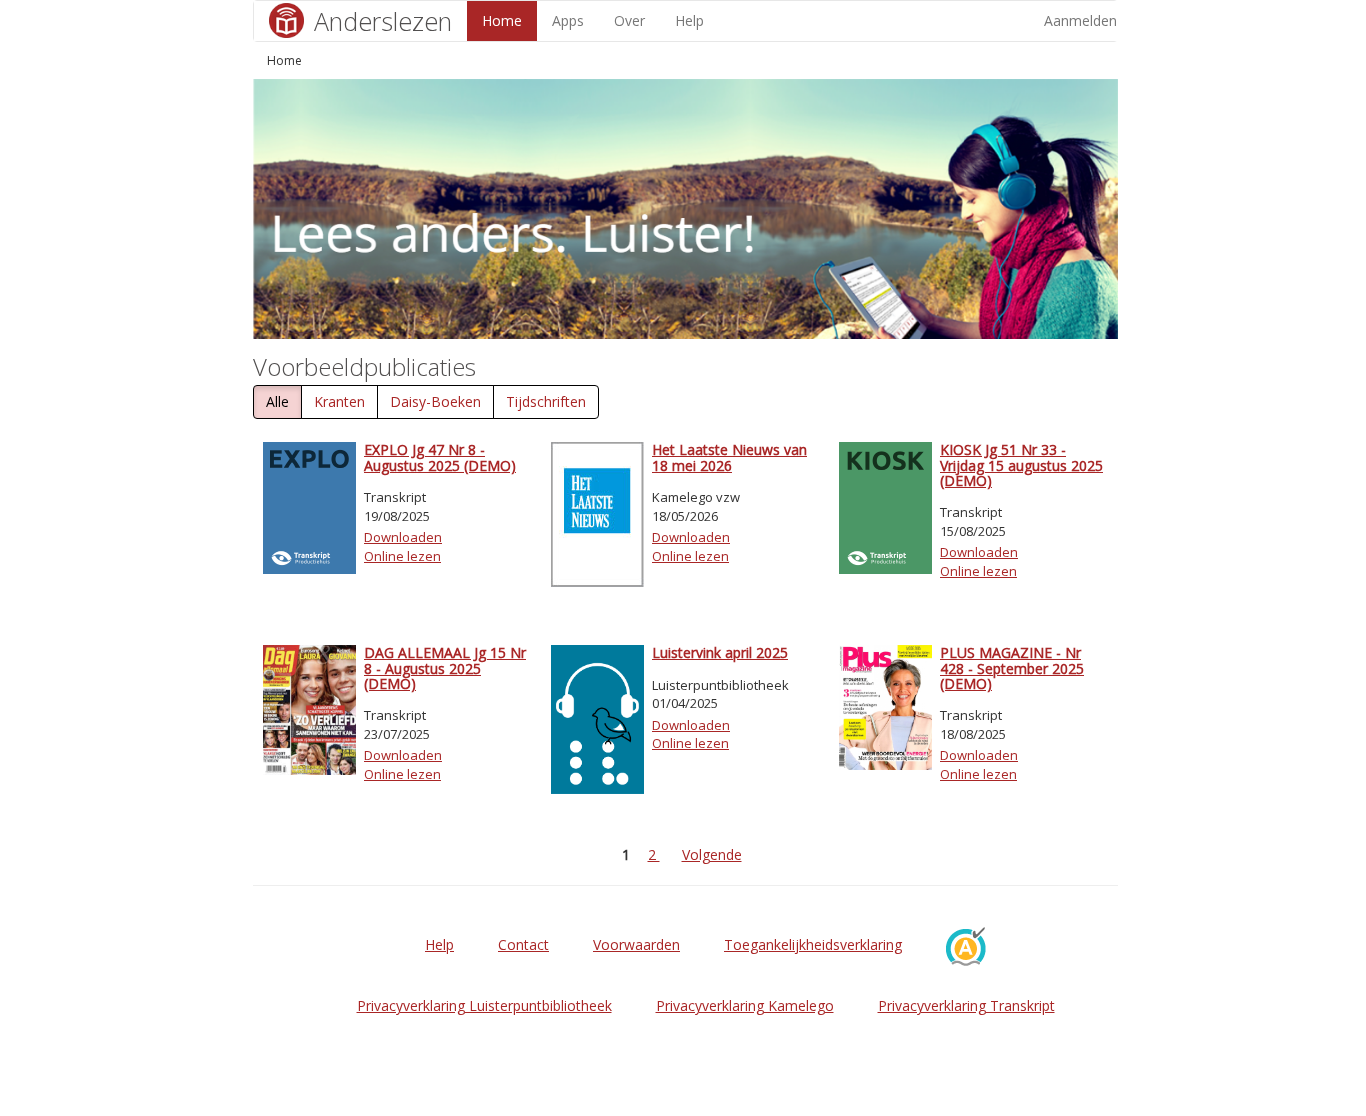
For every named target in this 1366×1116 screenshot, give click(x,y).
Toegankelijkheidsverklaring (813, 944)
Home (502, 20)
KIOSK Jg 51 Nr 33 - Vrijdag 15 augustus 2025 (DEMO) (1021, 465)
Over (629, 20)
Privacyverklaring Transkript (966, 1005)
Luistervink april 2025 (720, 652)
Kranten (339, 401)
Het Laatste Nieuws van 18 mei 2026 (729, 457)
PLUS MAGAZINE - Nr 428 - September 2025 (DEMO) (1012, 668)
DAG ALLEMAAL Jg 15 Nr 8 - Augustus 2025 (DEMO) (445, 668)
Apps (568, 20)
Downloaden (403, 537)
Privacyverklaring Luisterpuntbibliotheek (484, 1005)
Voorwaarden (636, 944)
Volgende (712, 854)
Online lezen (402, 556)
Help (689, 20)
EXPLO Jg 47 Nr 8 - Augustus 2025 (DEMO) (440, 457)
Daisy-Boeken (435, 401)
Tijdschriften (546, 401)
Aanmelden (1080, 20)
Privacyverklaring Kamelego (745, 1005)
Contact (523, 944)
